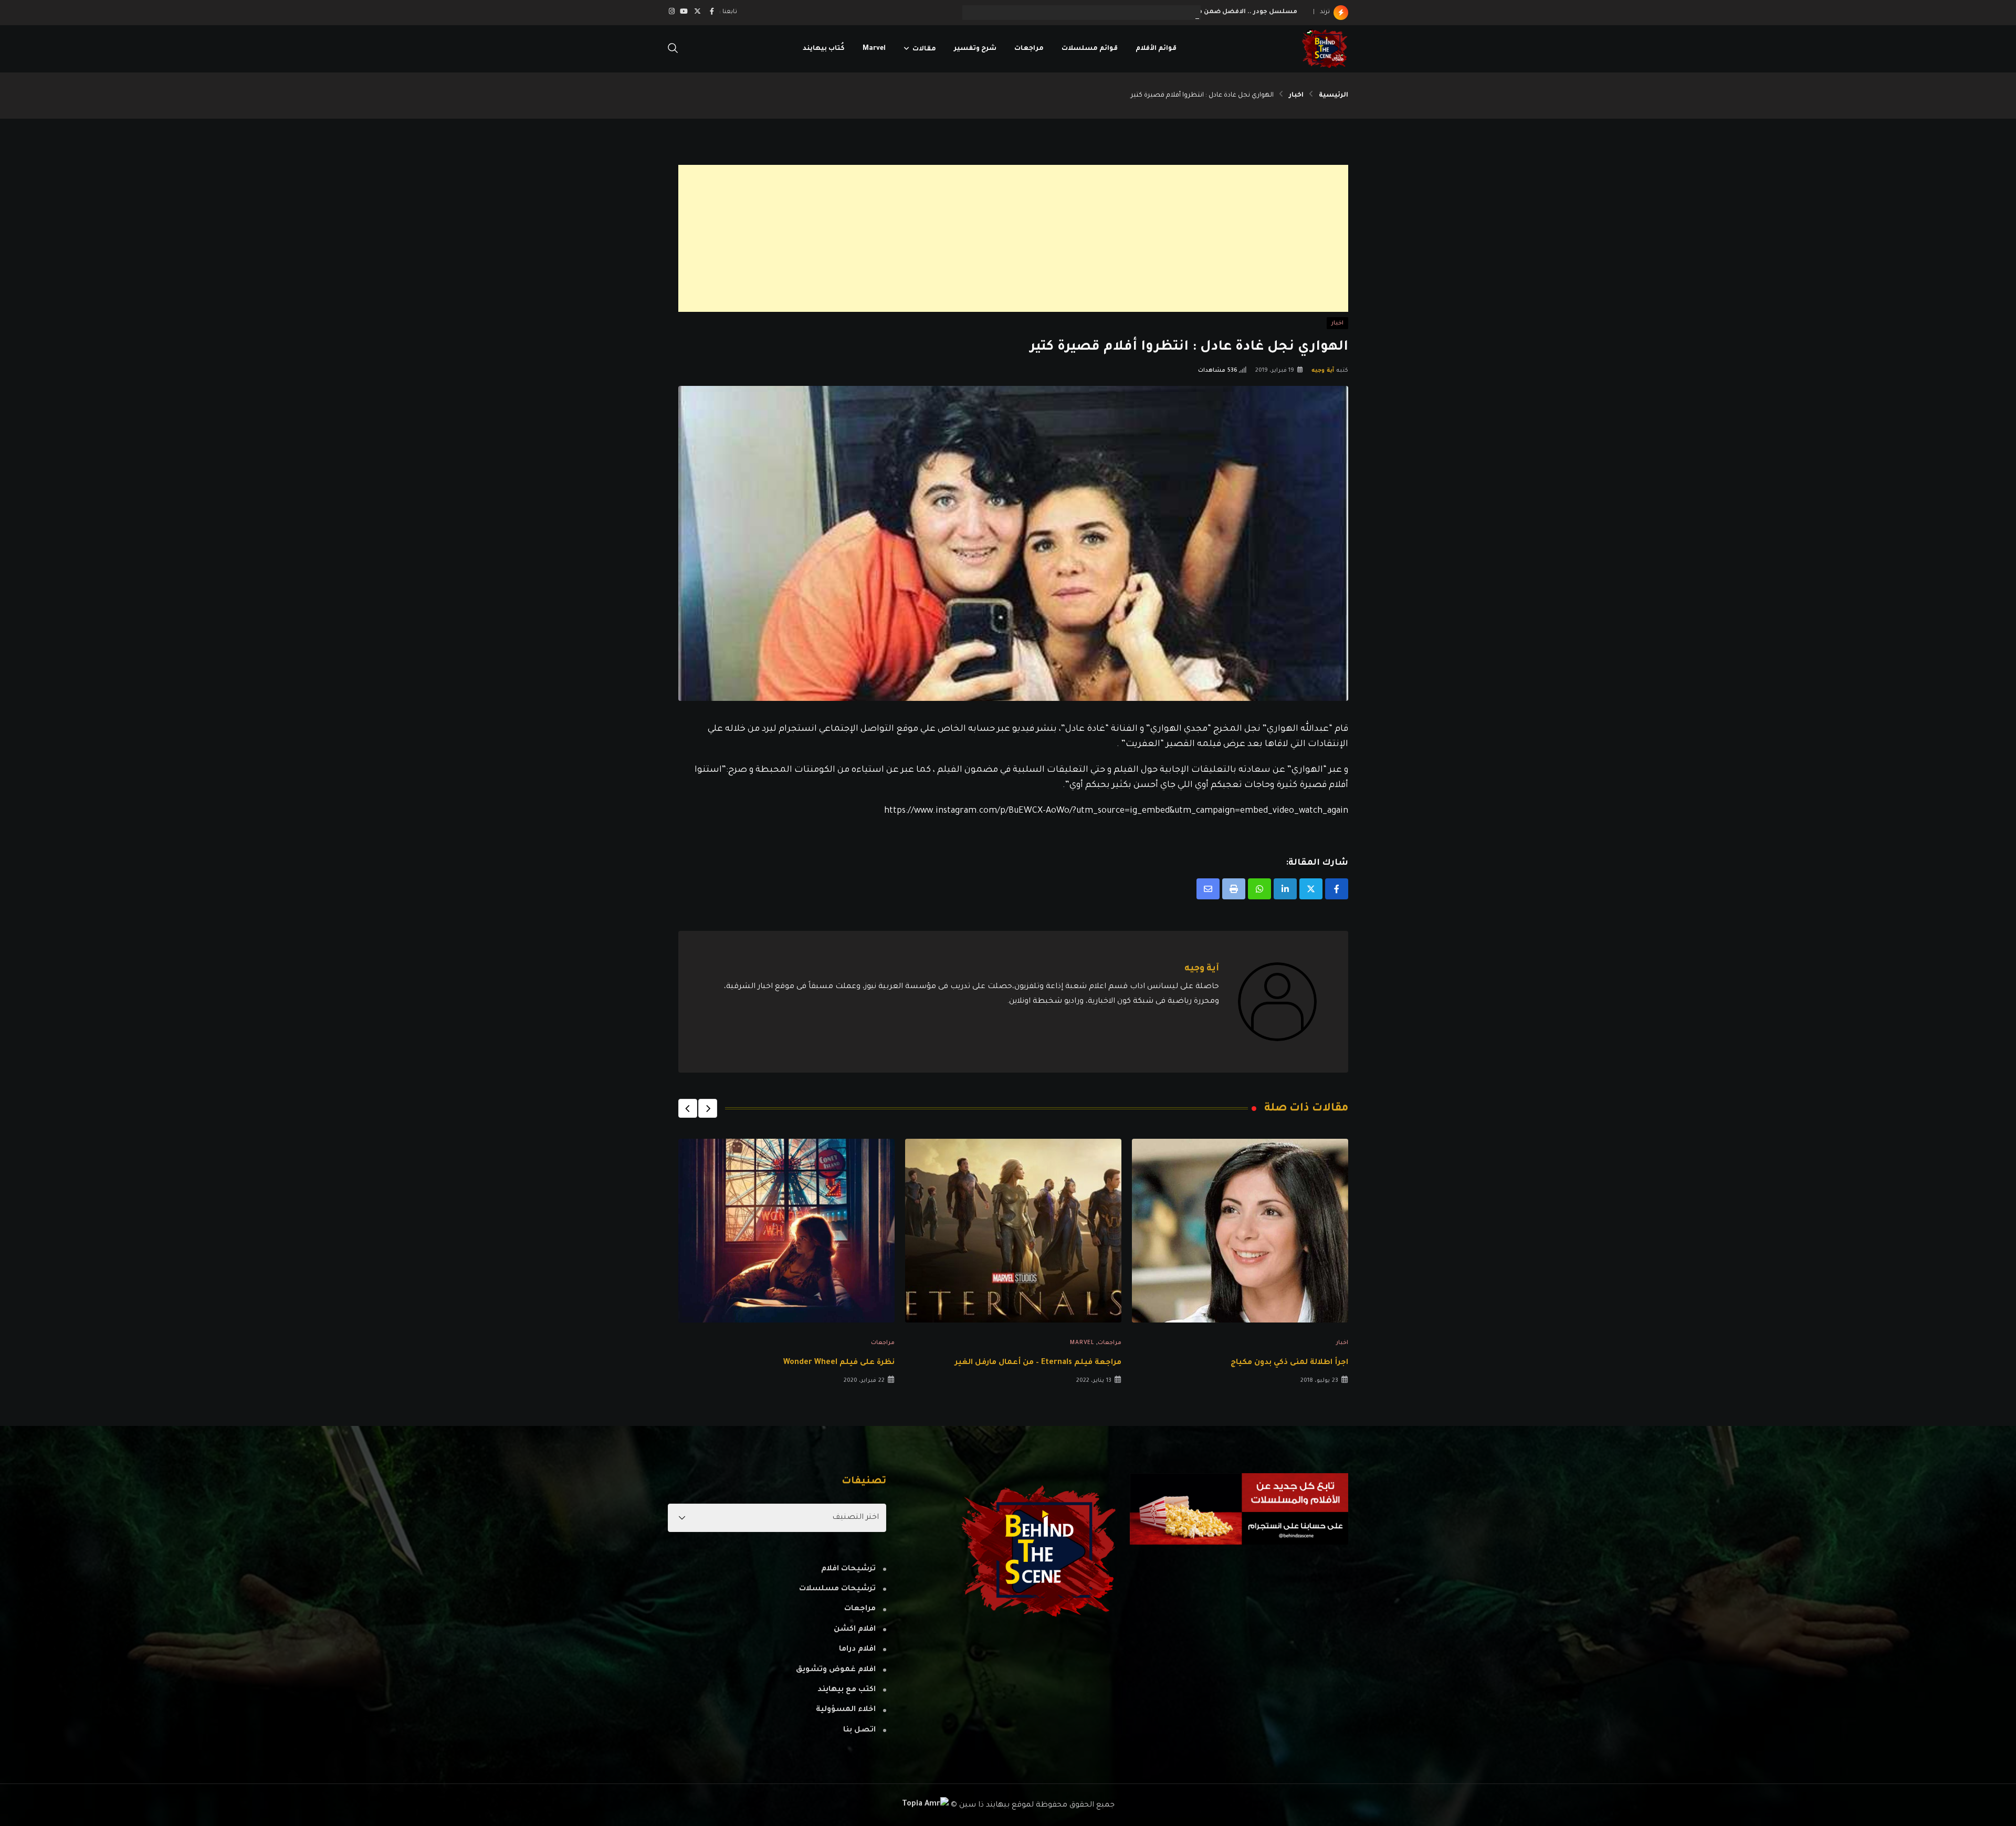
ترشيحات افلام (848, 1569)
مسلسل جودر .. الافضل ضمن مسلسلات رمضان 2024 (1212, 12)
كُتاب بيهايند (824, 49)
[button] (708, 1108)
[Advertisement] (1033, 238)
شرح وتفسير (975, 49)
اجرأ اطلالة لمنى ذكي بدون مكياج (1289, 1363)
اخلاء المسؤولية (846, 1710)
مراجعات (1029, 49)
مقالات (924, 49)
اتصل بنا (859, 1730)
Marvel (874, 49)
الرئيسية (1333, 96)
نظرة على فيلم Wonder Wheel (839, 1363)
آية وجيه (1323, 371)
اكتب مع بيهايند (847, 1690)
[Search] (673, 49)
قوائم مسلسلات (1090, 49)
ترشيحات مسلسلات (837, 1589)
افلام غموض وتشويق (836, 1670)
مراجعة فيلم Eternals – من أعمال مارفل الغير (1038, 1363)
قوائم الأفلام (1156, 49)
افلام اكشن (855, 1630)
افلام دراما (857, 1650)
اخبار (1296, 96)
